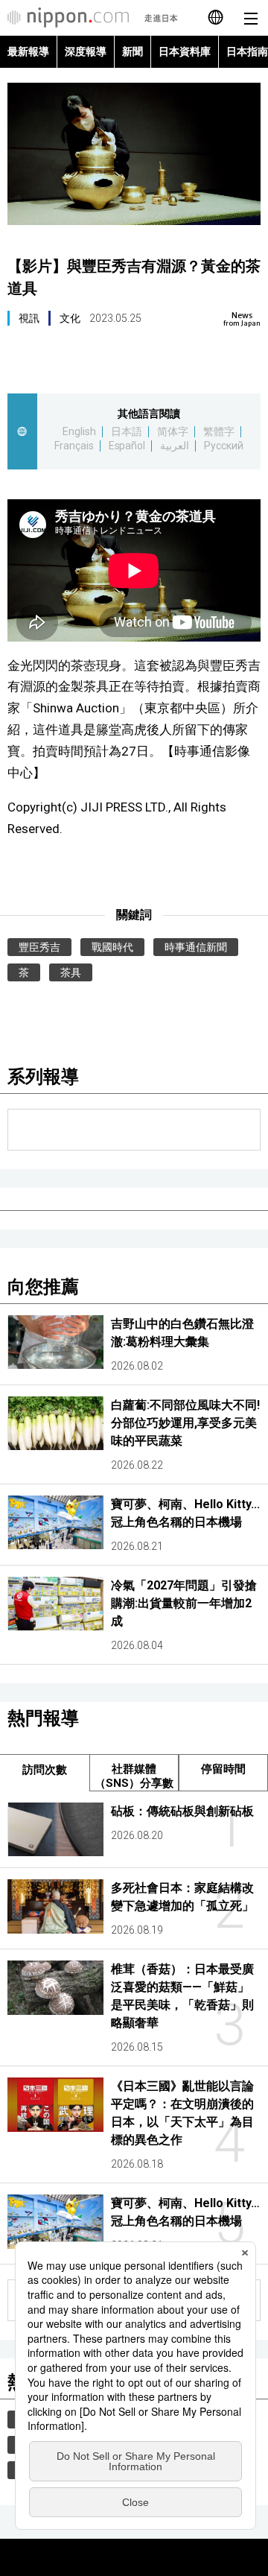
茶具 (71, 972)
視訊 (29, 318)
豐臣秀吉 (39, 947)
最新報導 (28, 51)
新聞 (133, 51)
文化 (70, 318)
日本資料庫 (185, 51)
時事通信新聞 (196, 947)
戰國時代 (112, 947)
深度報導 (86, 51)
